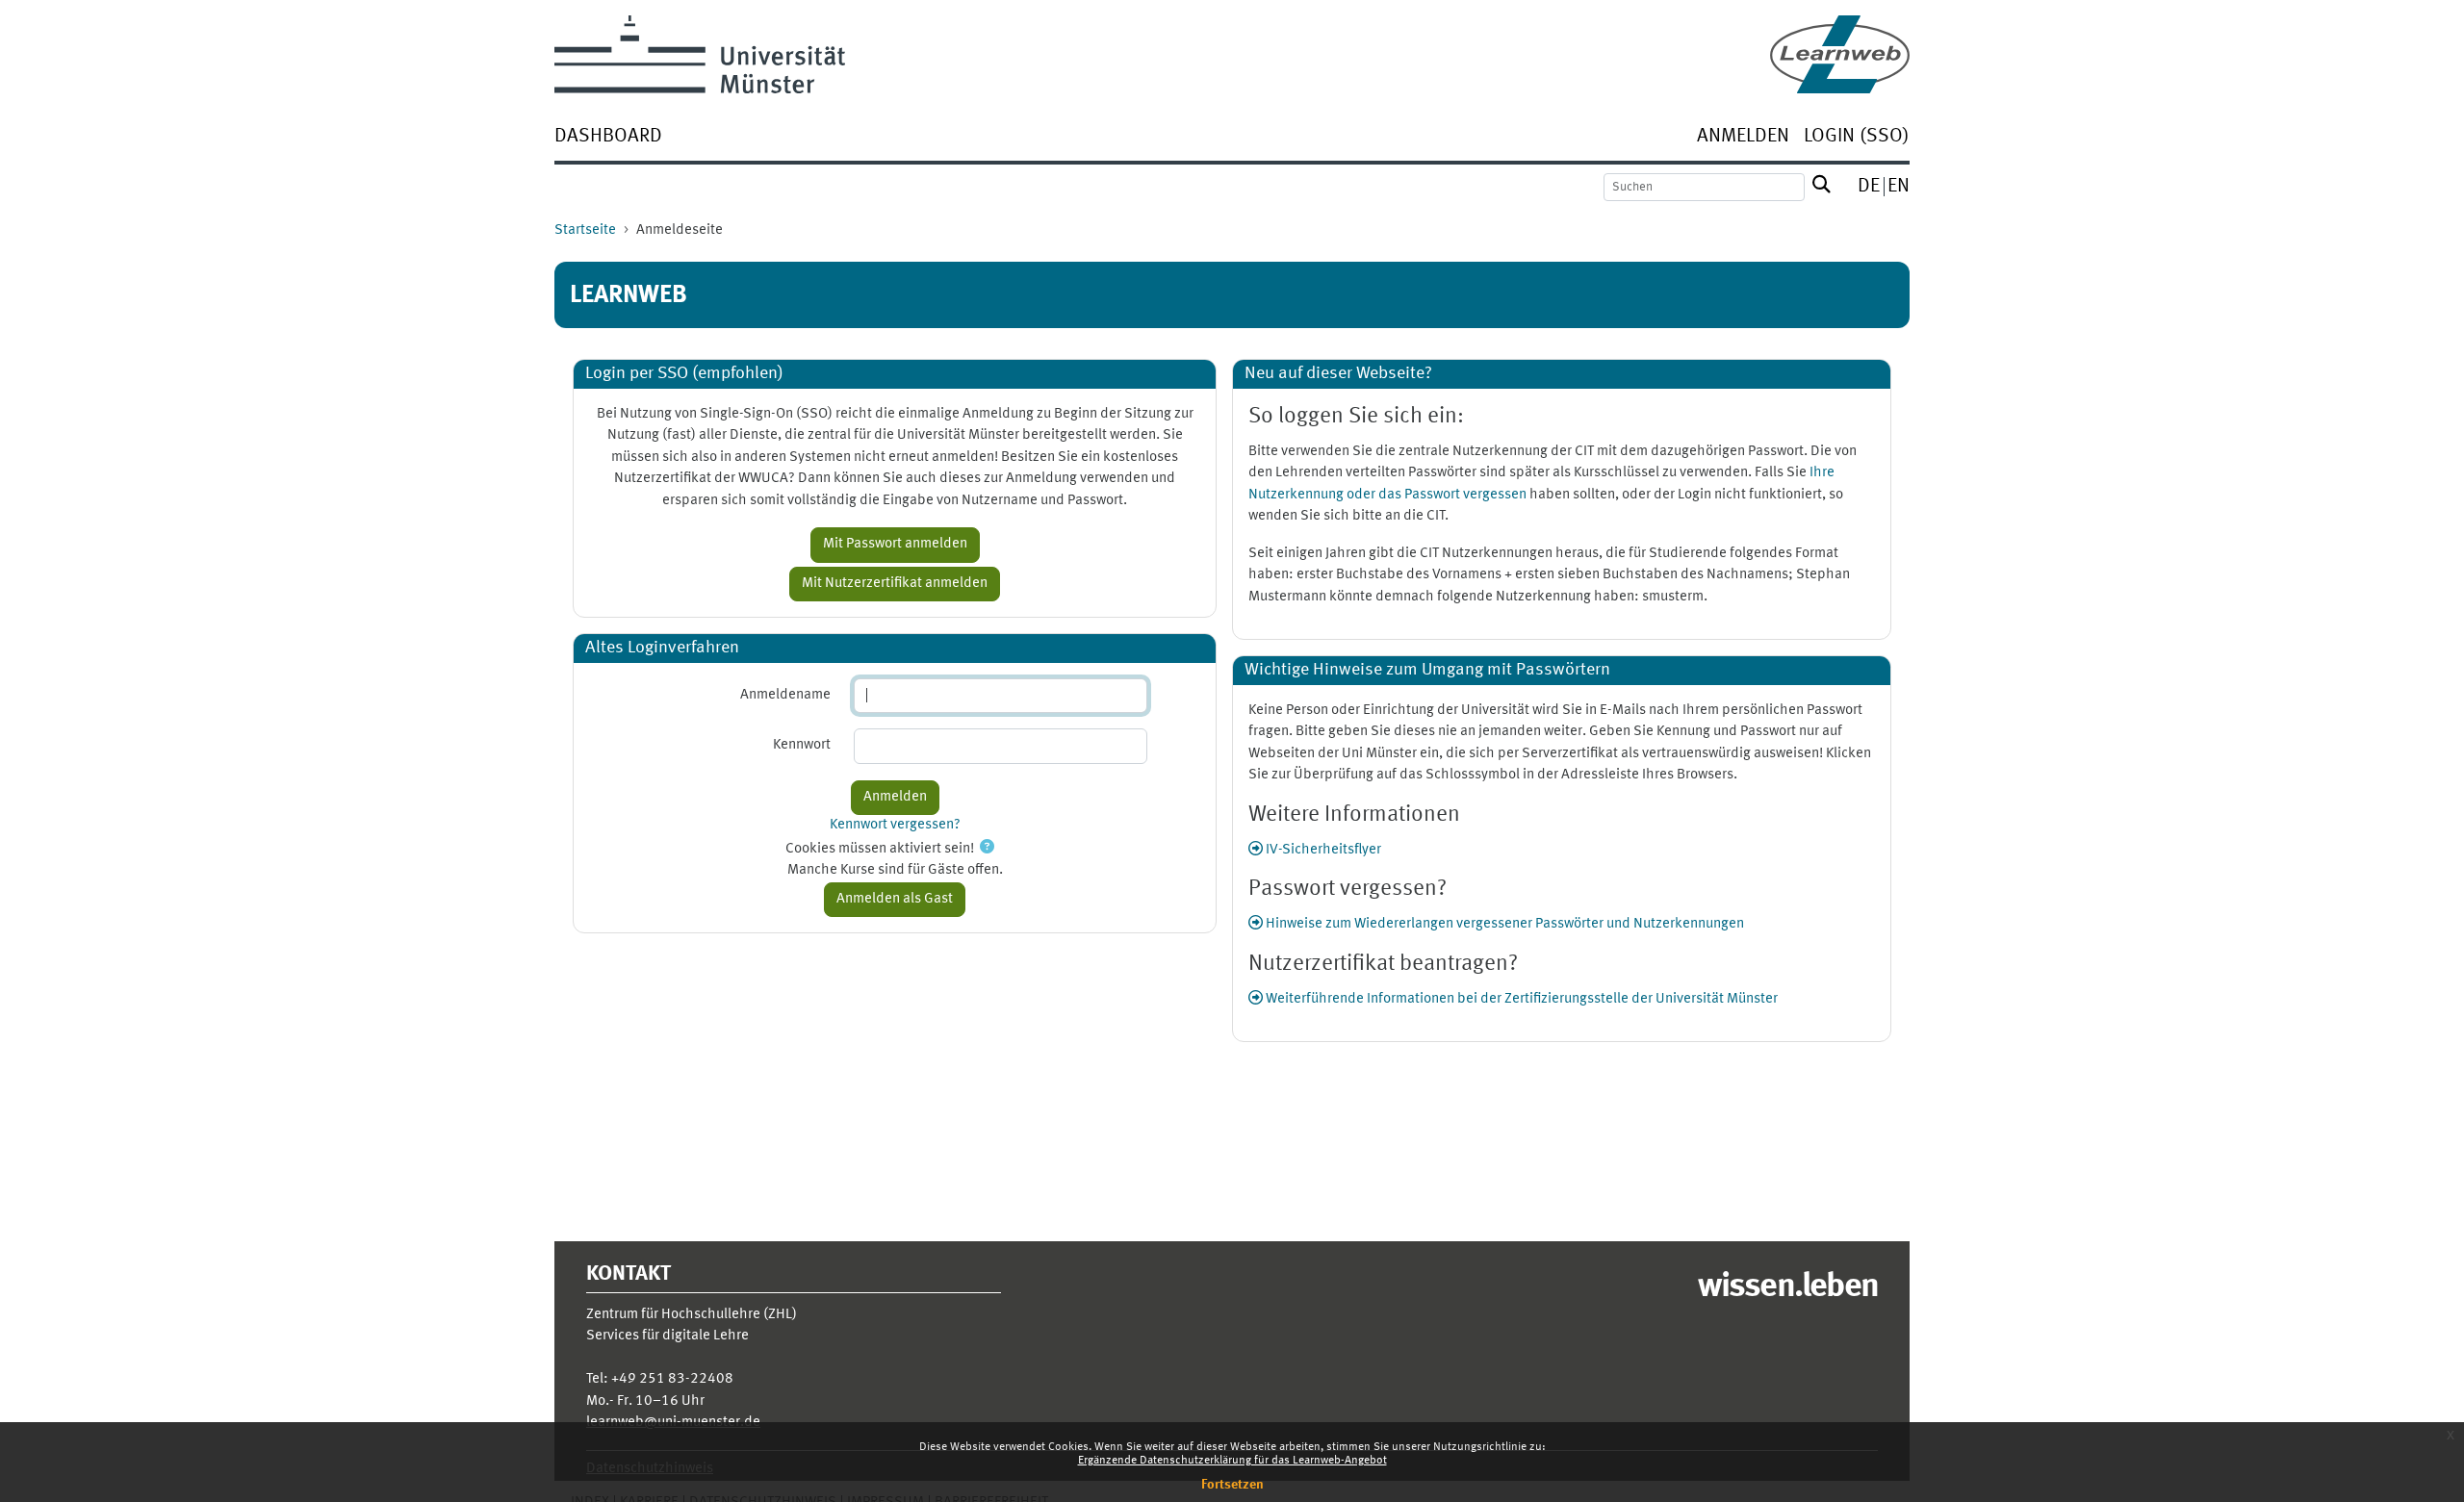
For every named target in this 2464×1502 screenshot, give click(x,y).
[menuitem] (608, 138)
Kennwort (802, 745)
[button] (987, 849)
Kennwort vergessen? (895, 825)
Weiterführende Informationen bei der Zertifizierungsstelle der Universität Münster (1520, 999)
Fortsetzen (1232, 1485)
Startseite (585, 230)
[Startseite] (1840, 54)
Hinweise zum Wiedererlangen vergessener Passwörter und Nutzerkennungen (1503, 924)
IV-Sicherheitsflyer (1322, 850)
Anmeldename (785, 695)
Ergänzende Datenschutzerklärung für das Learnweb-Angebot (1232, 1461)
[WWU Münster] (700, 54)
